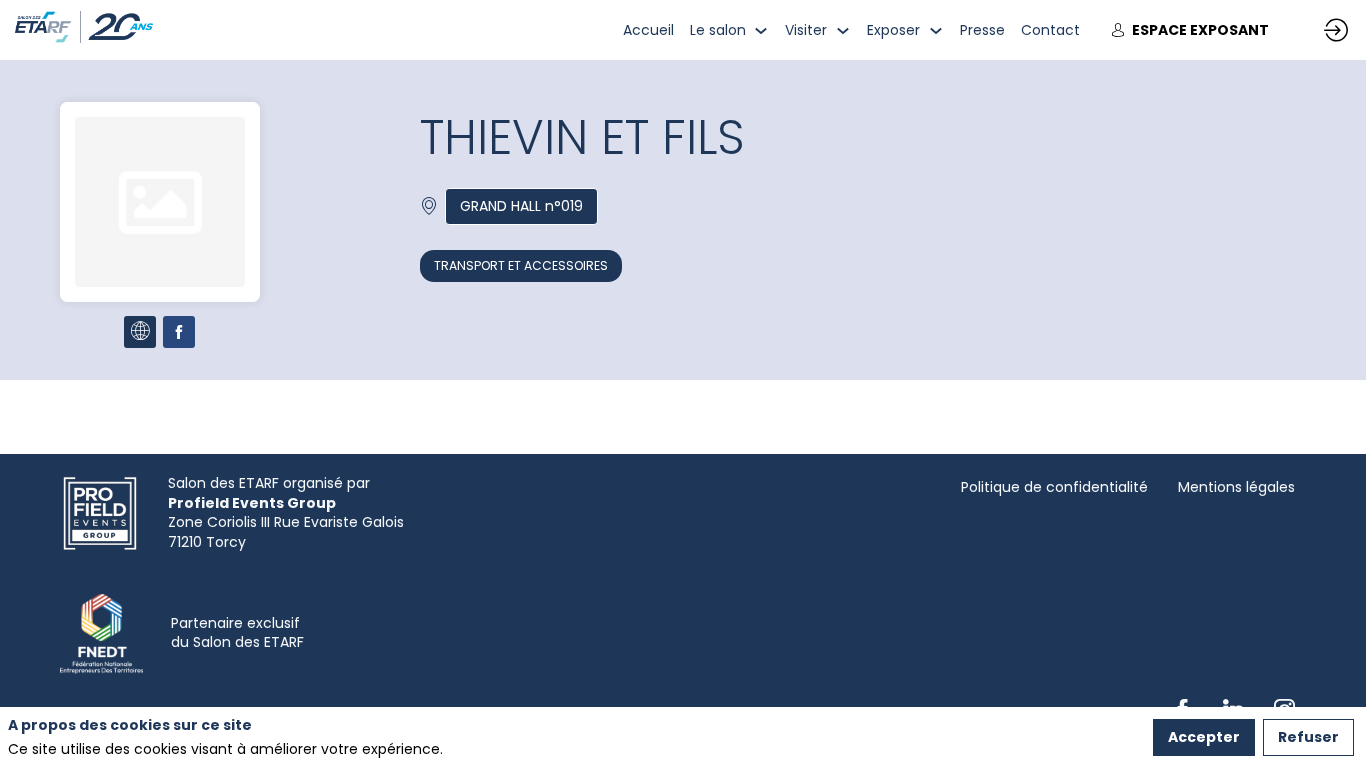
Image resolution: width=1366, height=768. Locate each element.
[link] (648, 30)
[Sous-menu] (761, 30)
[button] (1190, 30)
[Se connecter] (1336, 30)
